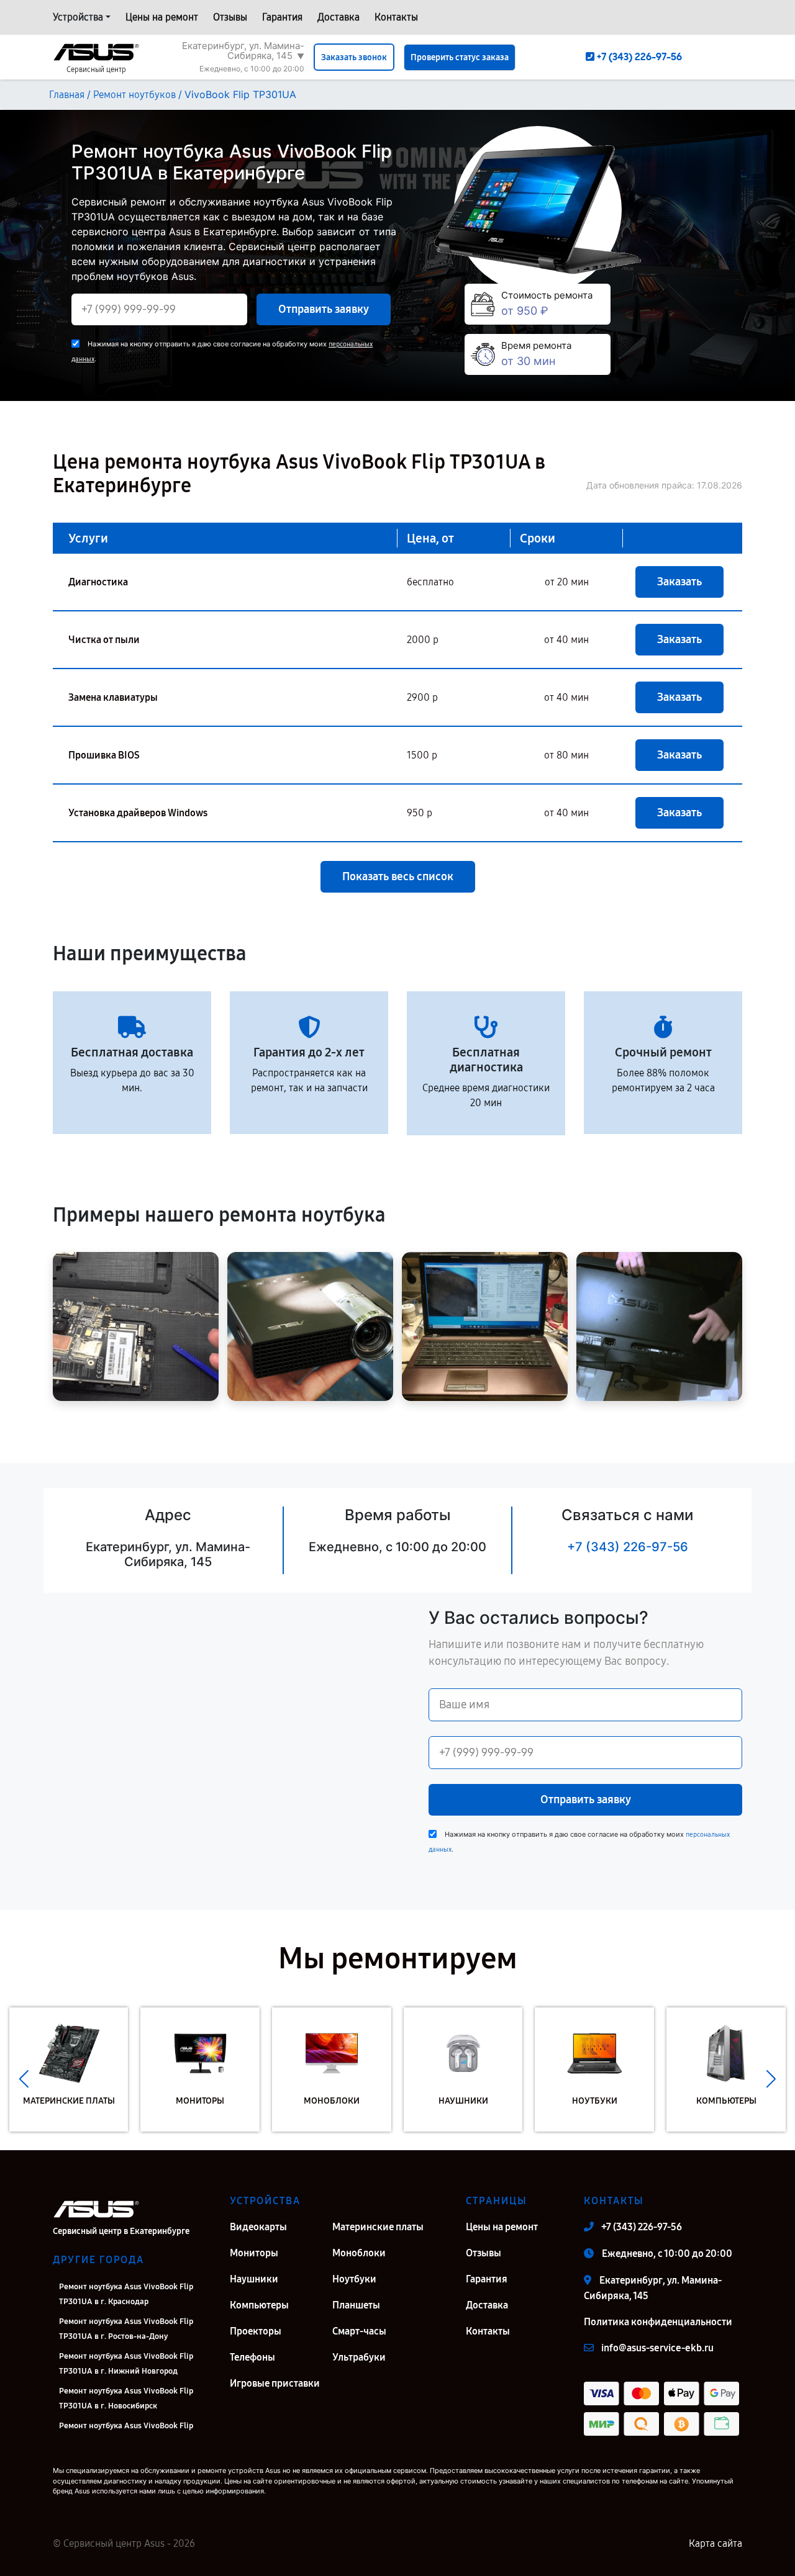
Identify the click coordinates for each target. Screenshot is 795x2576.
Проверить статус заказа (460, 57)
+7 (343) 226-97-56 (628, 1547)
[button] (24, 2079)
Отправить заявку (324, 309)
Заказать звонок (354, 57)
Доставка (338, 17)
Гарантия (282, 17)
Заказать (679, 582)
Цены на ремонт (162, 17)
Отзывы (230, 17)
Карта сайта (715, 2543)
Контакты (396, 17)
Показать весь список (398, 876)
